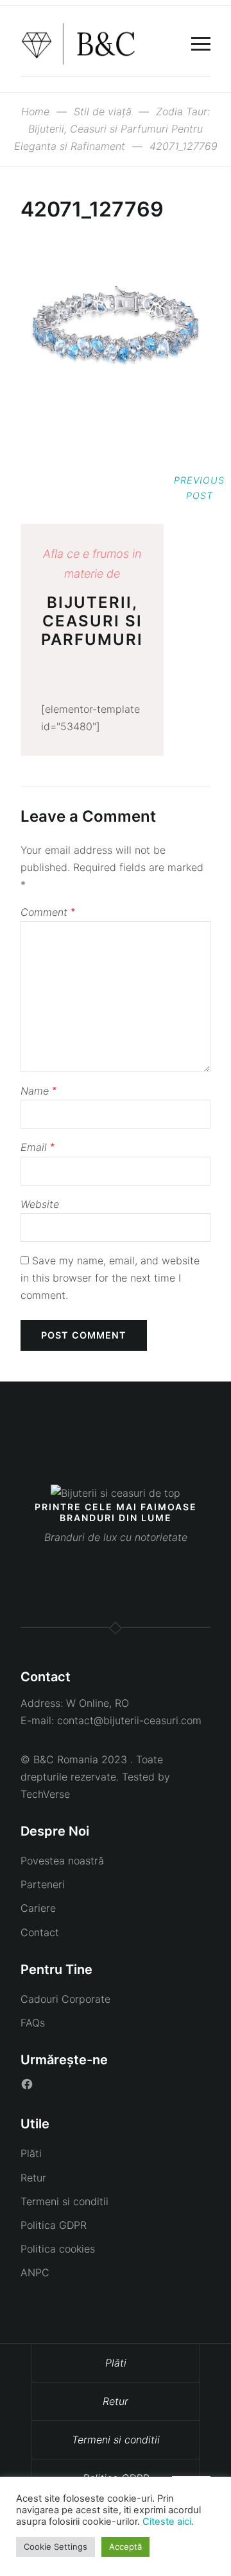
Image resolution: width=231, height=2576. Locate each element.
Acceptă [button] (125, 2547)
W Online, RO (98, 1703)
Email (37, 1147)
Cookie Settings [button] (56, 2547)
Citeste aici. (168, 2522)
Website (40, 1204)
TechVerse (45, 1794)
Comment (47, 912)
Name (38, 1091)
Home (35, 111)
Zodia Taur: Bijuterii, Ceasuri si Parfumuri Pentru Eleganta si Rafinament (112, 129)
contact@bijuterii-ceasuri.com (129, 1720)
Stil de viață (103, 111)
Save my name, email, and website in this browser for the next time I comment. (110, 1278)
